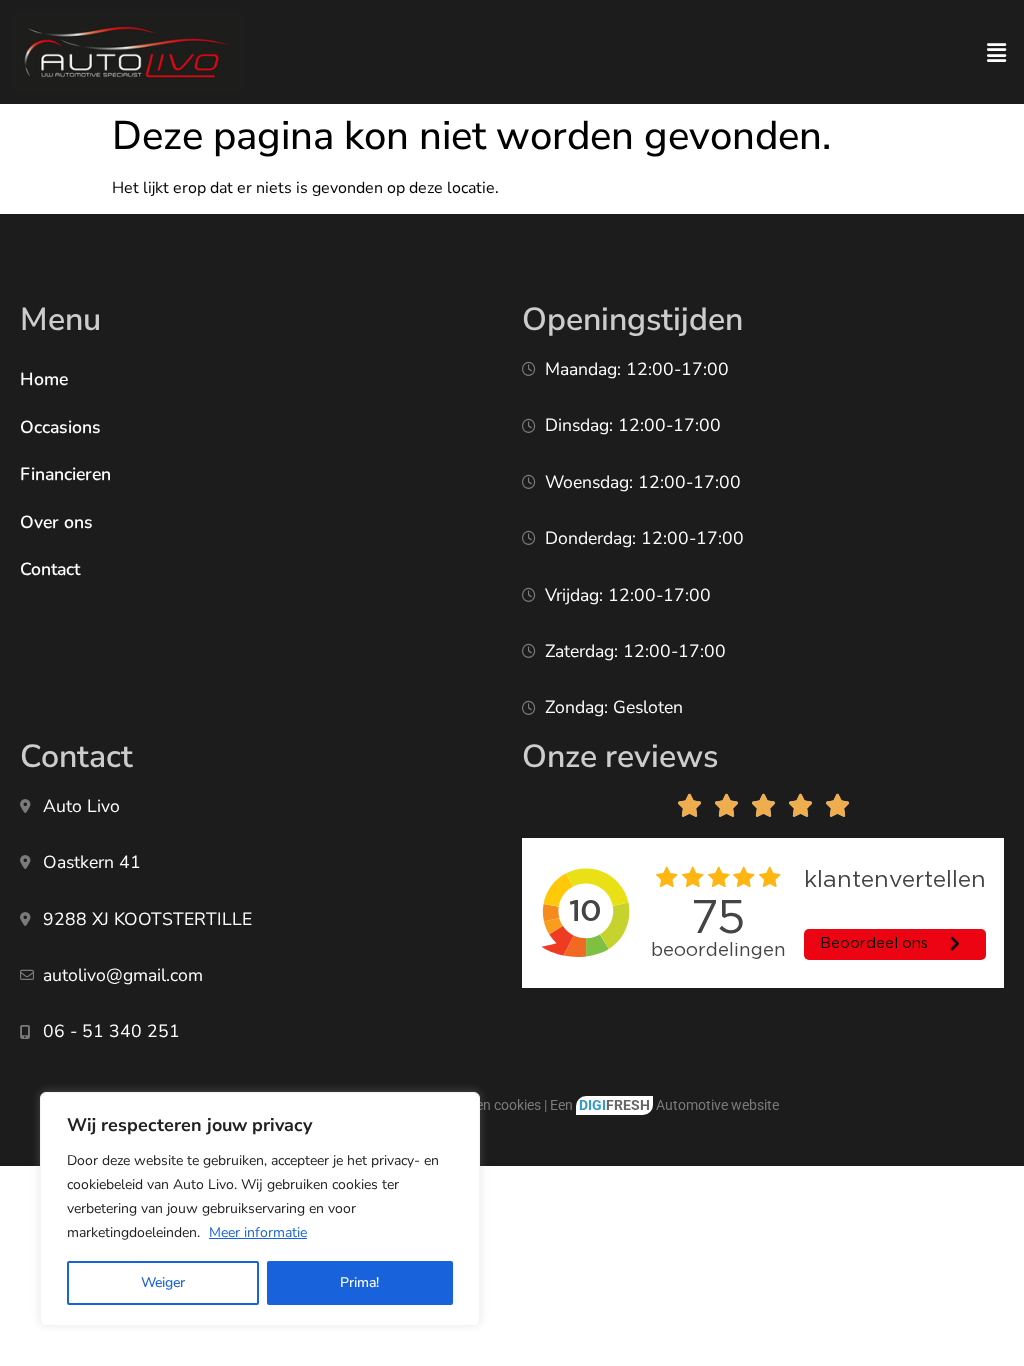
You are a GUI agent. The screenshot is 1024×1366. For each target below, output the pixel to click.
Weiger (163, 1282)
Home (44, 379)
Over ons (56, 522)
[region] (260, 1209)
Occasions (60, 427)
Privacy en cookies (484, 1105)
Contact (50, 569)
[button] (997, 53)
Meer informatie (258, 1232)
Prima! (359, 1282)
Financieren (65, 474)
